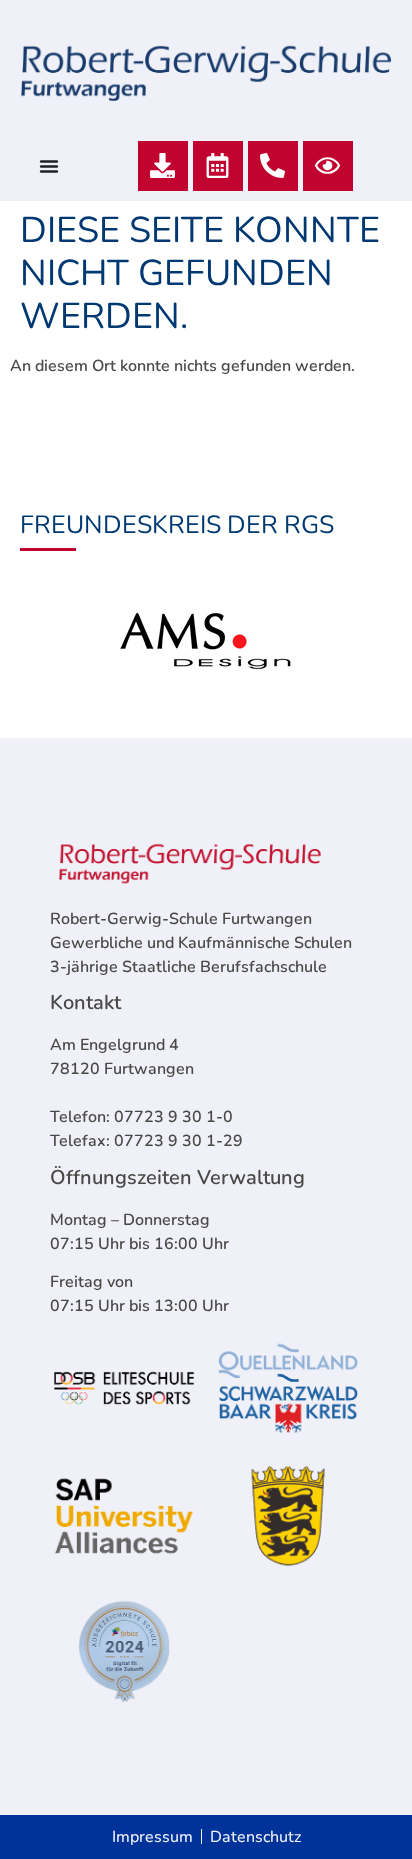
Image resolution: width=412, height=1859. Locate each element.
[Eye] (328, 166)
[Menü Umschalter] (49, 166)
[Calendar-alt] (218, 166)
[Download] (163, 166)
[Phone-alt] (273, 166)
